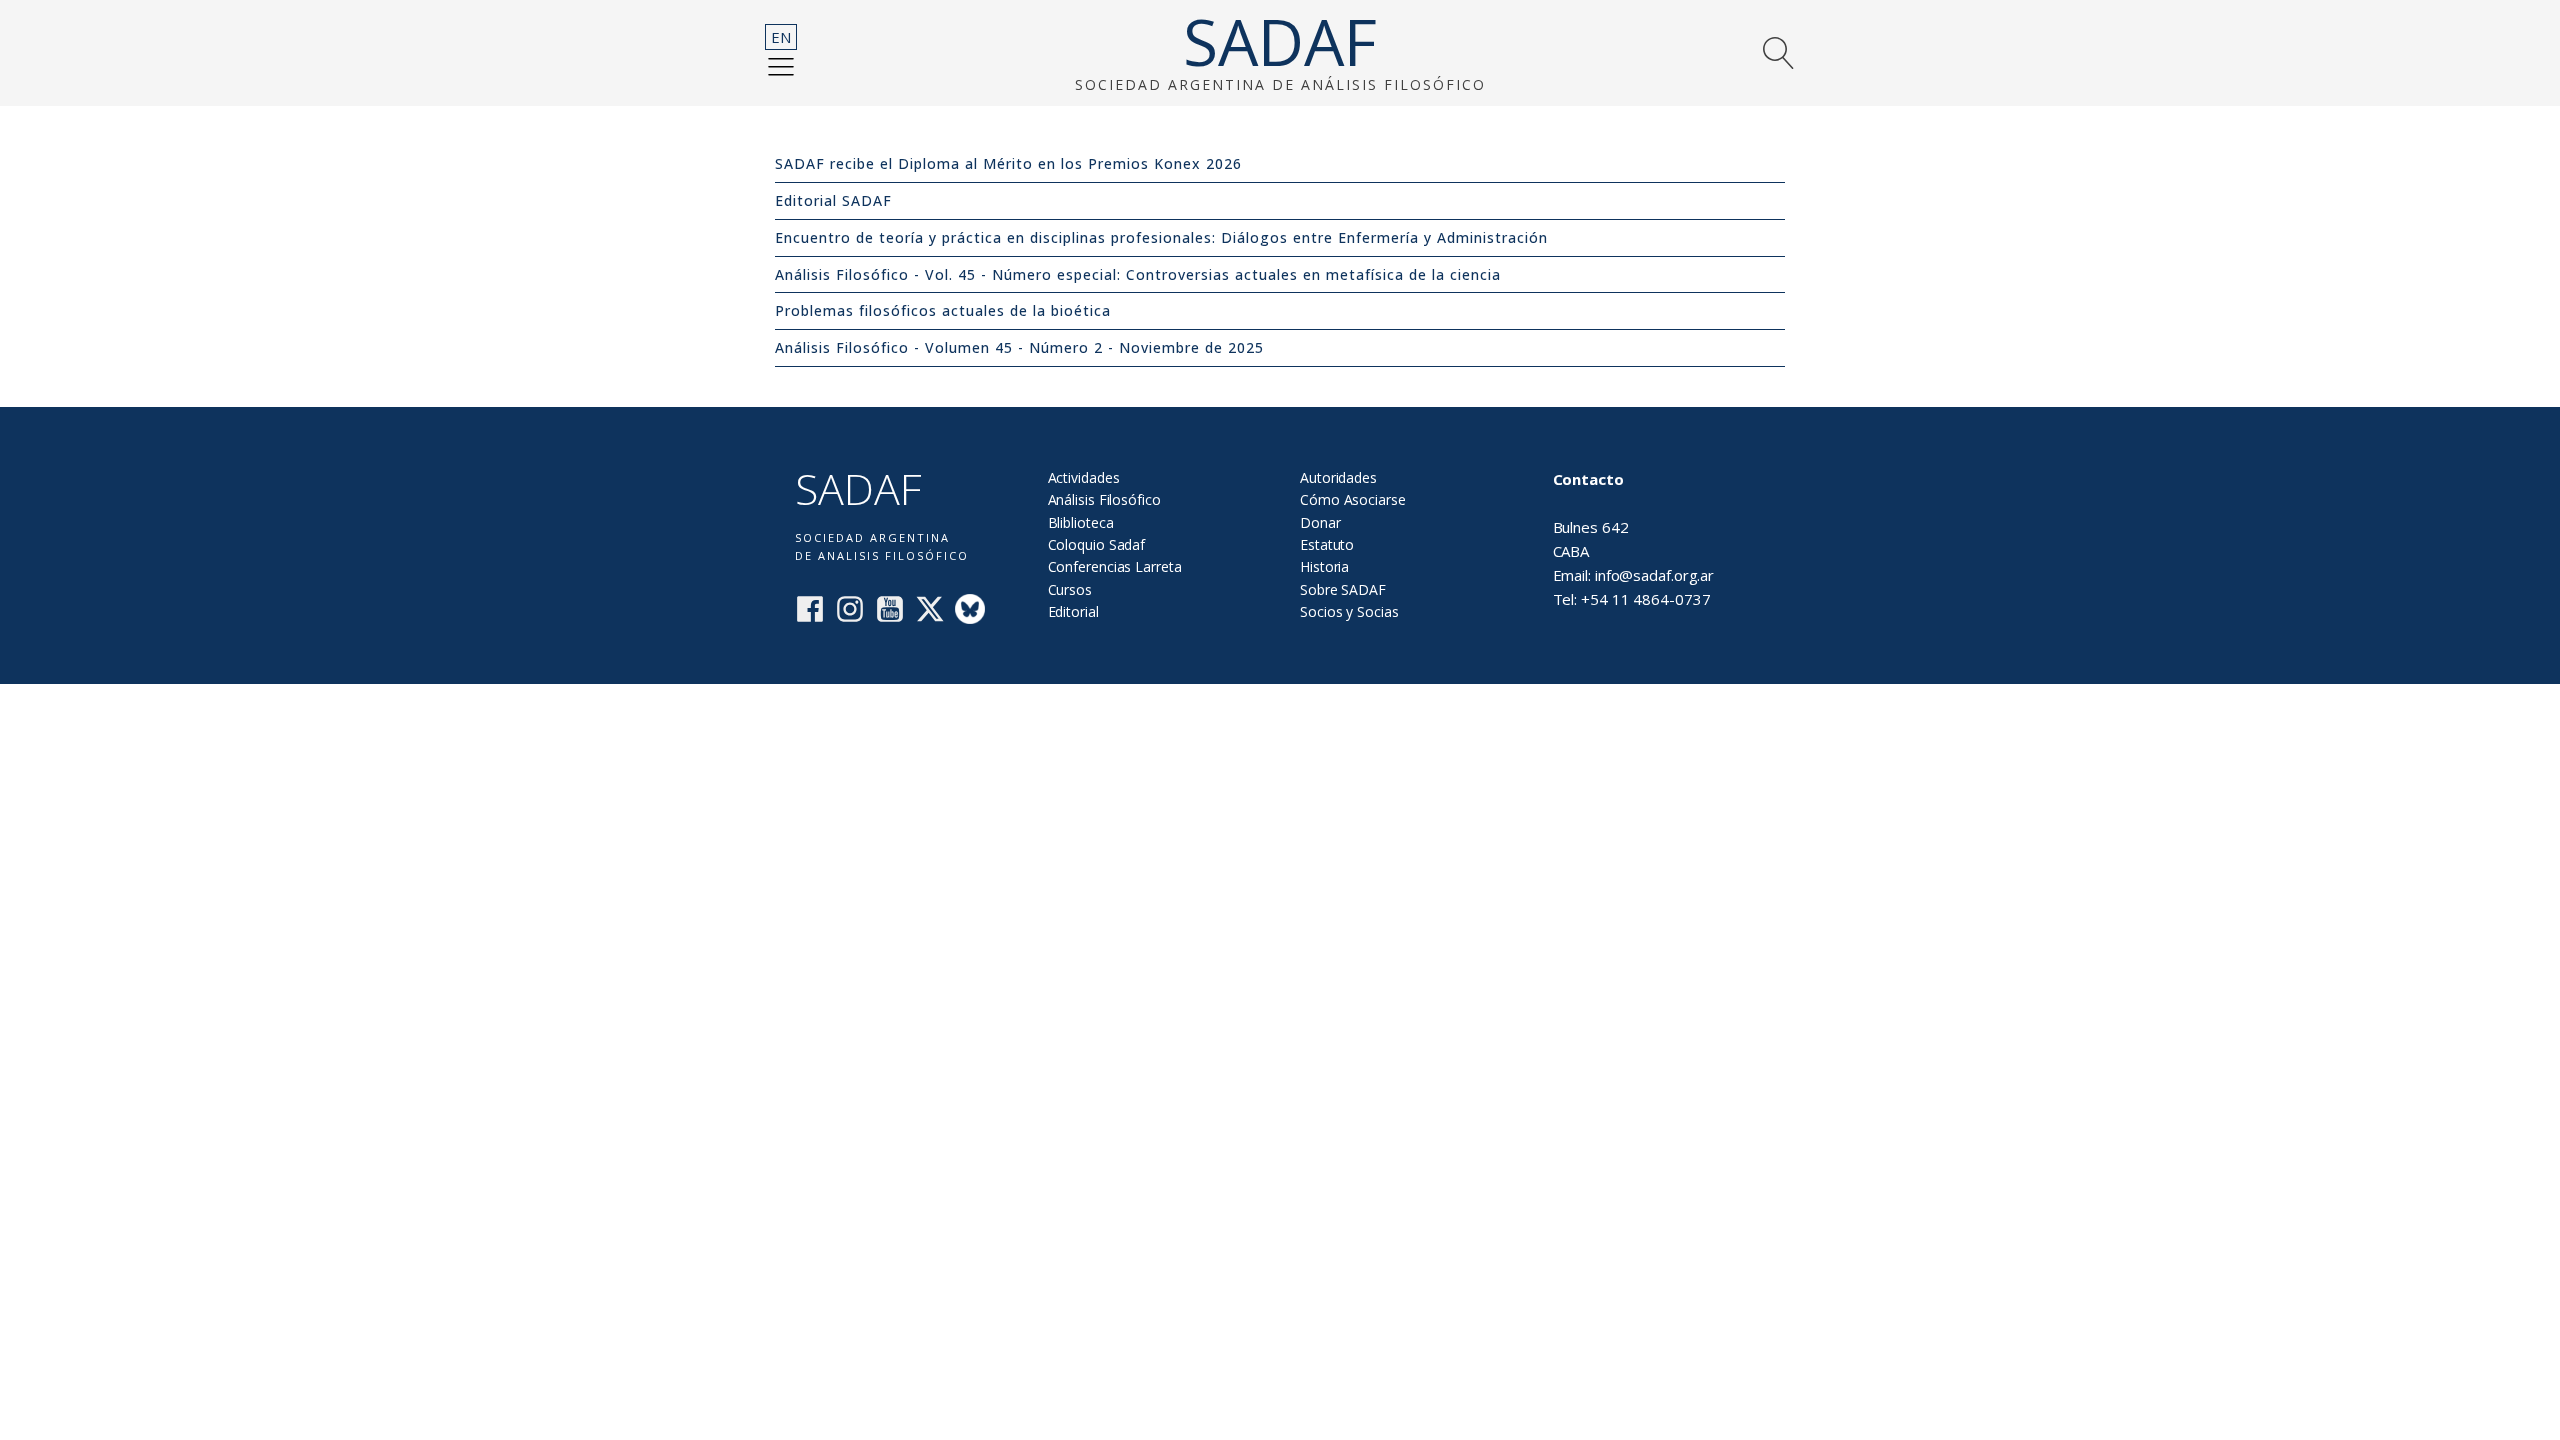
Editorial (1073, 611)
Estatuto (1327, 544)
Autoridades (1338, 477)
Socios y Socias (1349, 611)
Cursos (1070, 589)
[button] (781, 66)
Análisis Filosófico (1104, 499)
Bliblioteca (1081, 522)
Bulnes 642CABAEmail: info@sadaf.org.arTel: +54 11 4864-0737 (1634, 539)
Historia (1324, 566)
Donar (1320, 522)
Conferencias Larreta (1115, 566)
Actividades (1084, 477)
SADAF (1280, 42)
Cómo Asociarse (1353, 499)
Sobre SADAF (1343, 589)
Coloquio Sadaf (1097, 544)
